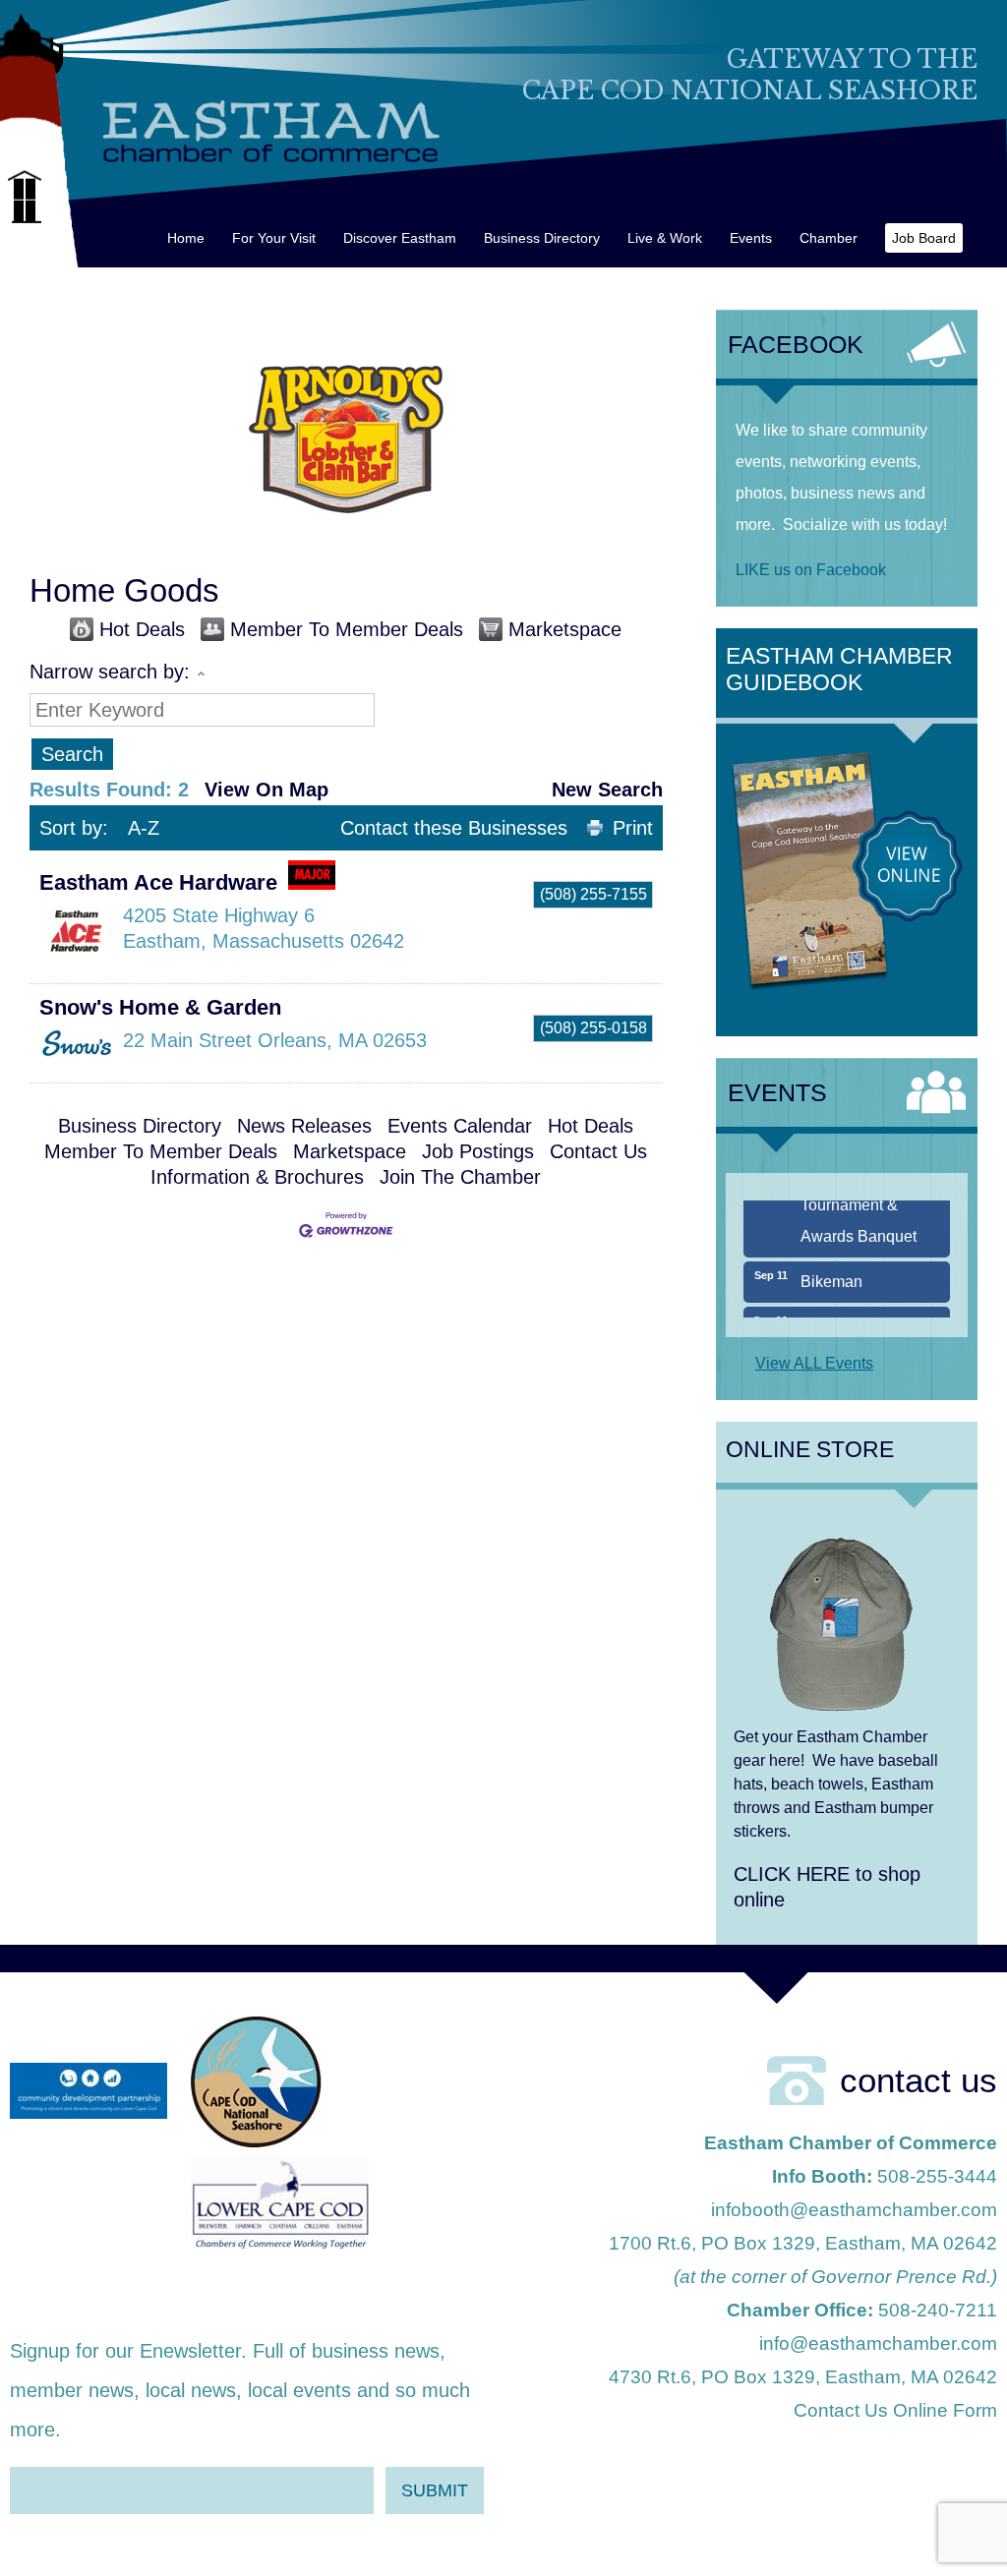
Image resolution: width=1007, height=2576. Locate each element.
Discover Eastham (400, 238)
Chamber (829, 238)
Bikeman (831, 1260)
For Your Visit (274, 238)
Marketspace (565, 629)
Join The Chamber (460, 1177)
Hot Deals (142, 629)
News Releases (304, 1126)
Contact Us (598, 1151)
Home (186, 238)
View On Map (267, 790)
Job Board (924, 238)
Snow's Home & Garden (160, 1007)
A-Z (144, 828)
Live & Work (665, 238)
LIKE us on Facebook (811, 570)
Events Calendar (460, 1126)
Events (751, 238)
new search (607, 790)
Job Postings (478, 1151)
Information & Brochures (257, 1177)
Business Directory (542, 238)
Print (633, 828)
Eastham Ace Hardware (158, 882)
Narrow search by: (110, 672)
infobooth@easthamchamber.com (854, 2210)
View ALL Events (814, 1363)
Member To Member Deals (347, 629)
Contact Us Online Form (895, 2410)
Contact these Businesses (454, 828)
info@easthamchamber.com (878, 2343)
